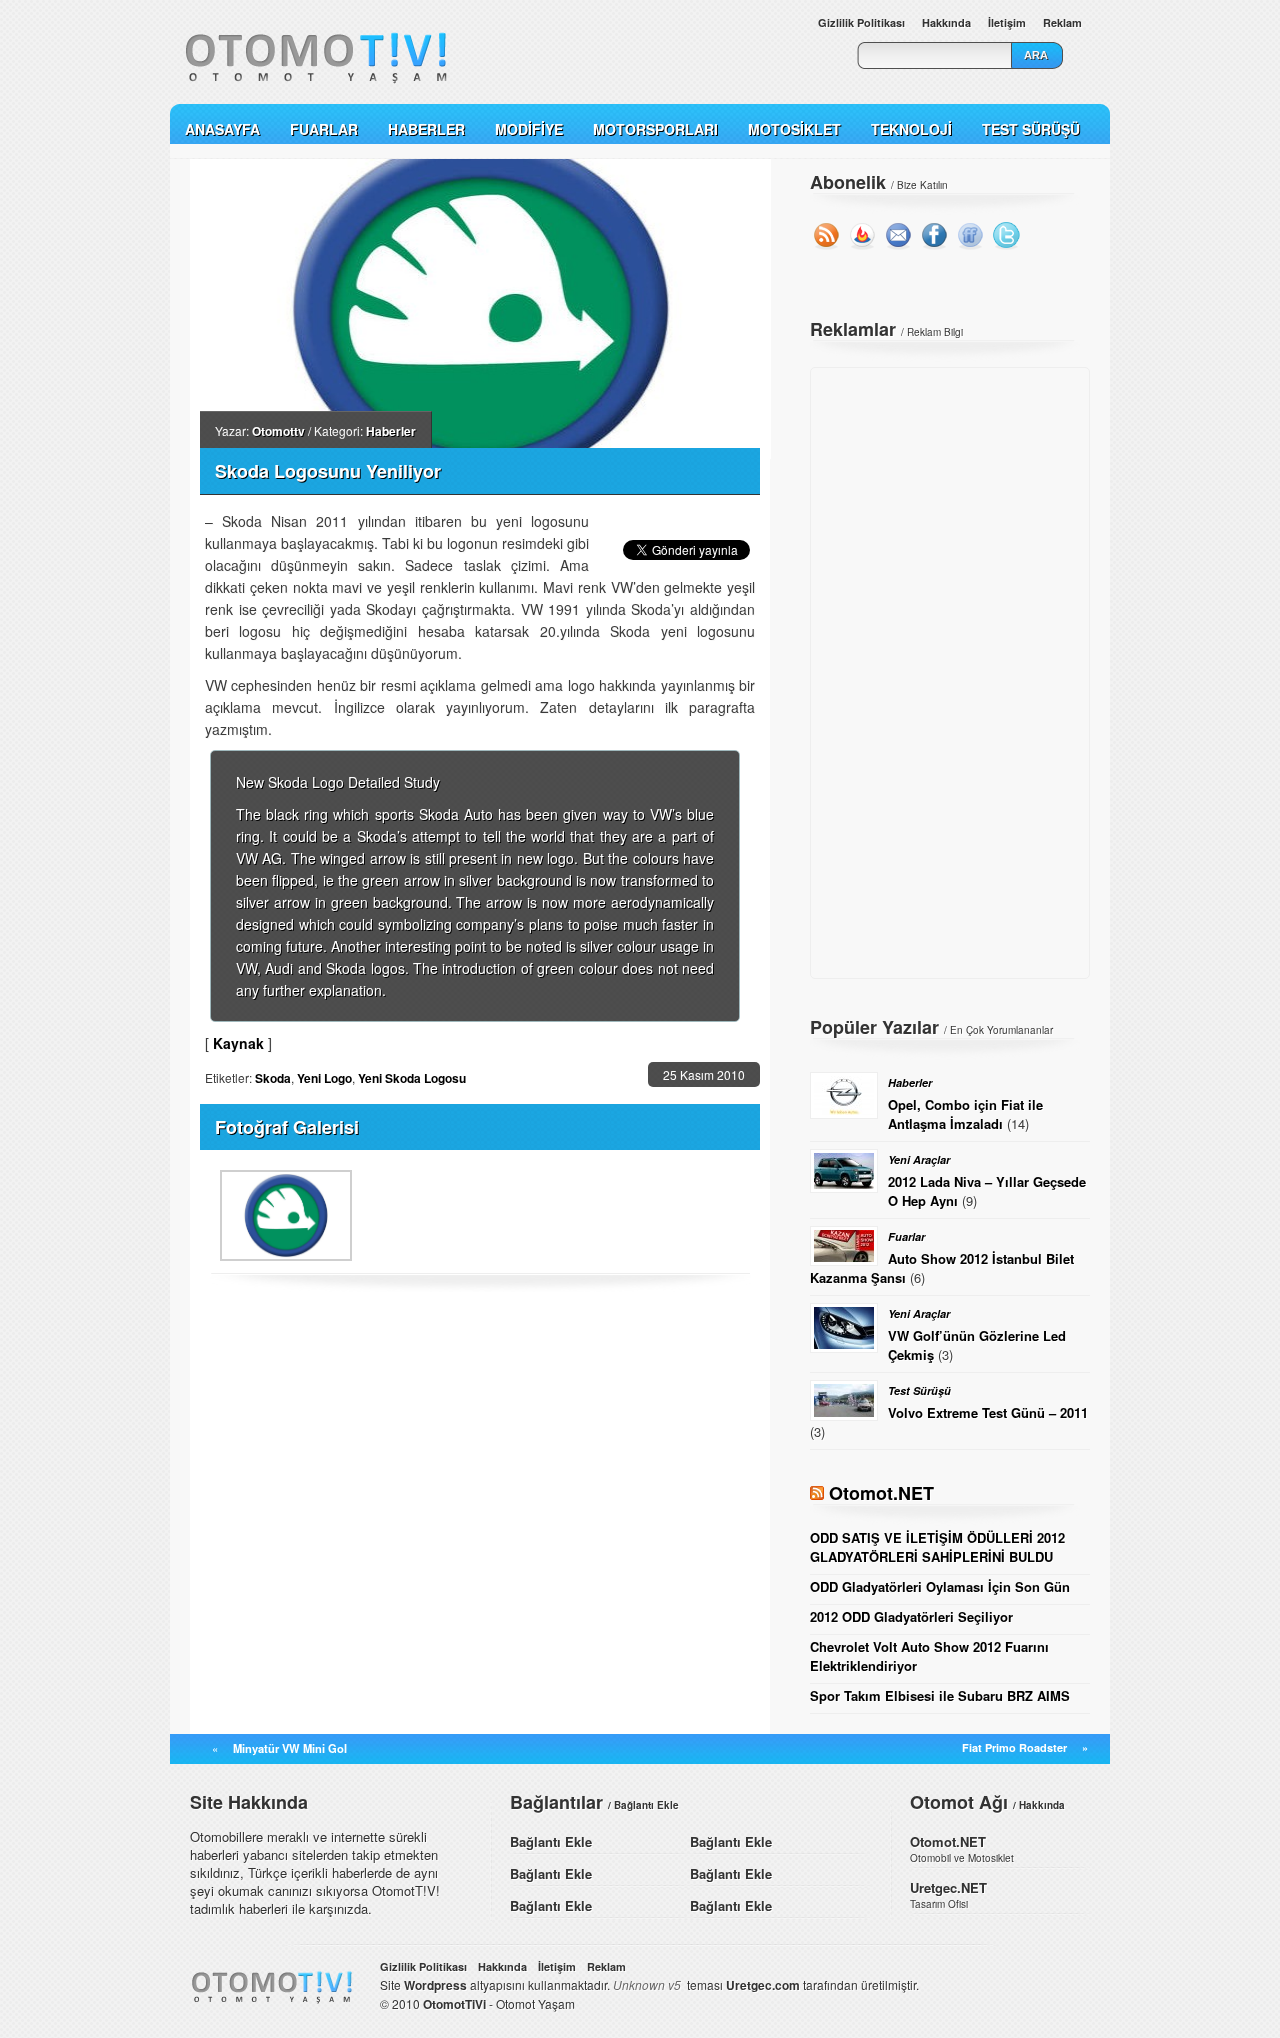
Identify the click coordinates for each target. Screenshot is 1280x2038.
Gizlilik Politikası (861, 22)
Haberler (426, 129)
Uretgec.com (763, 1985)
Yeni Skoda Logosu (412, 1078)
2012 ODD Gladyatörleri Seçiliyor (911, 1616)
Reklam (1062, 22)
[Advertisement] (950, 673)
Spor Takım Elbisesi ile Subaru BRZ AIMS (940, 1695)
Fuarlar (324, 129)
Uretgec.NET (948, 1887)
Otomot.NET (881, 1493)
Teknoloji (911, 129)
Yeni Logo (324, 1078)
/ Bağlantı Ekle (643, 1805)
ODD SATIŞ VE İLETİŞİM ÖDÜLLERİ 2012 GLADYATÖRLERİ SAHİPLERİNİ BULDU (937, 1547)
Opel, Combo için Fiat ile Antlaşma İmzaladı (965, 1114)
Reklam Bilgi (935, 332)
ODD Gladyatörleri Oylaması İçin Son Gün (940, 1586)
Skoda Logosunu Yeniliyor (328, 471)
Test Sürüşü (1031, 129)
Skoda (273, 1078)
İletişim (1007, 22)
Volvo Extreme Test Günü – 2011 (988, 1412)
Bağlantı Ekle (551, 1841)
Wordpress (435, 1985)
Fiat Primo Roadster (1014, 1747)
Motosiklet (794, 129)
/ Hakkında (1039, 1805)
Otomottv (278, 431)
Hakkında (946, 22)
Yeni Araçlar (919, 1159)
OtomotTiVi (454, 2004)
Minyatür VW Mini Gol (290, 1748)
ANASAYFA (222, 129)
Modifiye (529, 129)
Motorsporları (655, 129)
